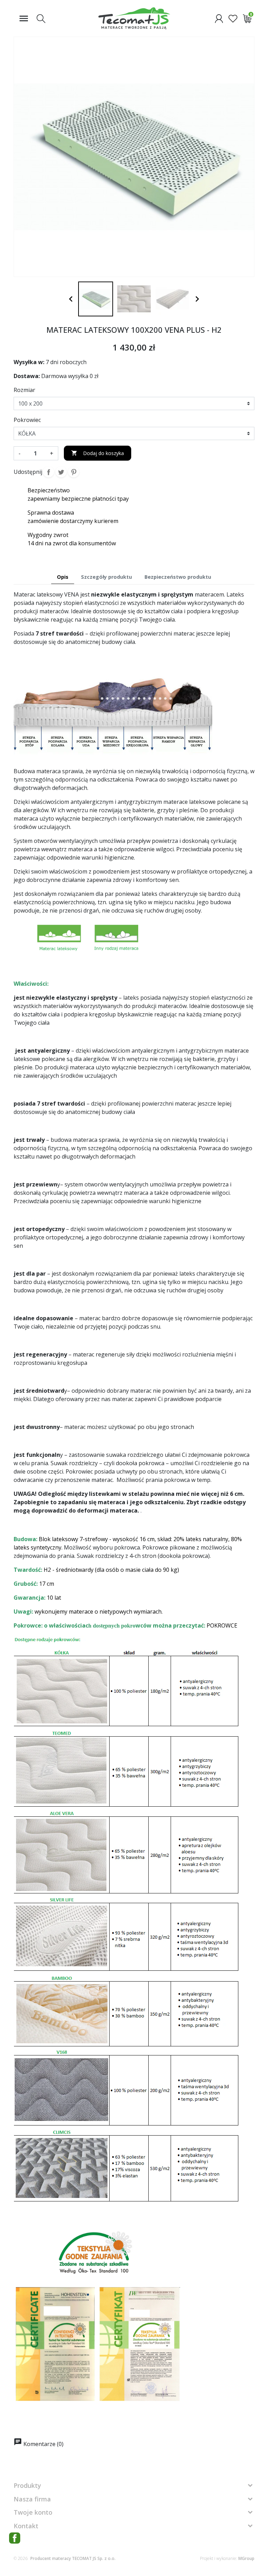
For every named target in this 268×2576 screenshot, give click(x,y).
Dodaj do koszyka (98, 453)
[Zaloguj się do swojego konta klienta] (219, 18)
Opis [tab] (63, 577)
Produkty (27, 2485)
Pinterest (74, 472)
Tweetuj (61, 472)
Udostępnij (49, 472)
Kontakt (26, 2526)
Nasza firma (32, 2499)
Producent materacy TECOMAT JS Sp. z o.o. (73, 2558)
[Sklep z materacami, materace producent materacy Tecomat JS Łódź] (134, 18)
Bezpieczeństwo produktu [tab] (178, 577)
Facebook (15, 2538)
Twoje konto (33, 2512)
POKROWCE (222, 1625)
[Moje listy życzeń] (233, 18)
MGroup (246, 2558)
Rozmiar (24, 390)
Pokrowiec (27, 420)
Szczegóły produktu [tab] (106, 577)
